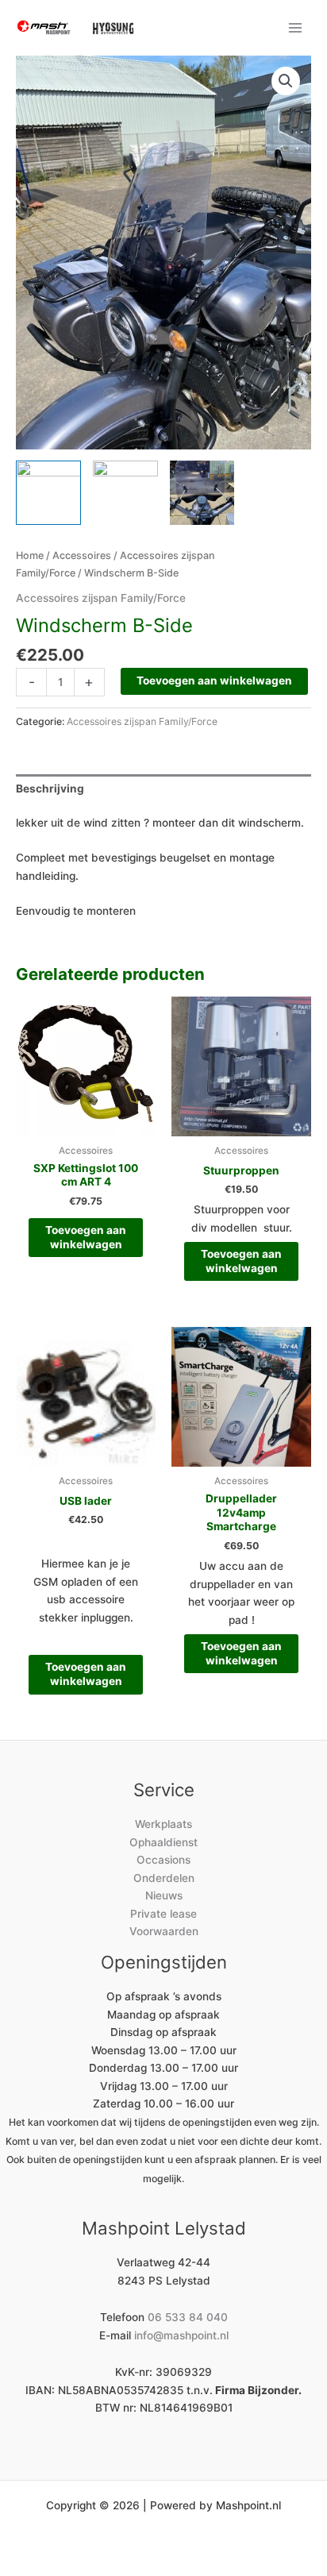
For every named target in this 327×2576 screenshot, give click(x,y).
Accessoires (82, 555)
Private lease (163, 1914)
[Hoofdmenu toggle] (296, 27)
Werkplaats (163, 1824)
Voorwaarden (164, 1931)
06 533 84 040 (188, 2317)
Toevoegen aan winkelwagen (214, 681)
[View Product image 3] (202, 493)
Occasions (163, 1860)
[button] (286, 81)
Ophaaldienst (163, 1842)
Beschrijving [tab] (50, 789)
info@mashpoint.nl (181, 2335)
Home (30, 555)
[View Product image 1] (48, 493)
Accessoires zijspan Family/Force (101, 598)
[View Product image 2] (125, 493)
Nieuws (164, 1895)
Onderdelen (164, 1878)
